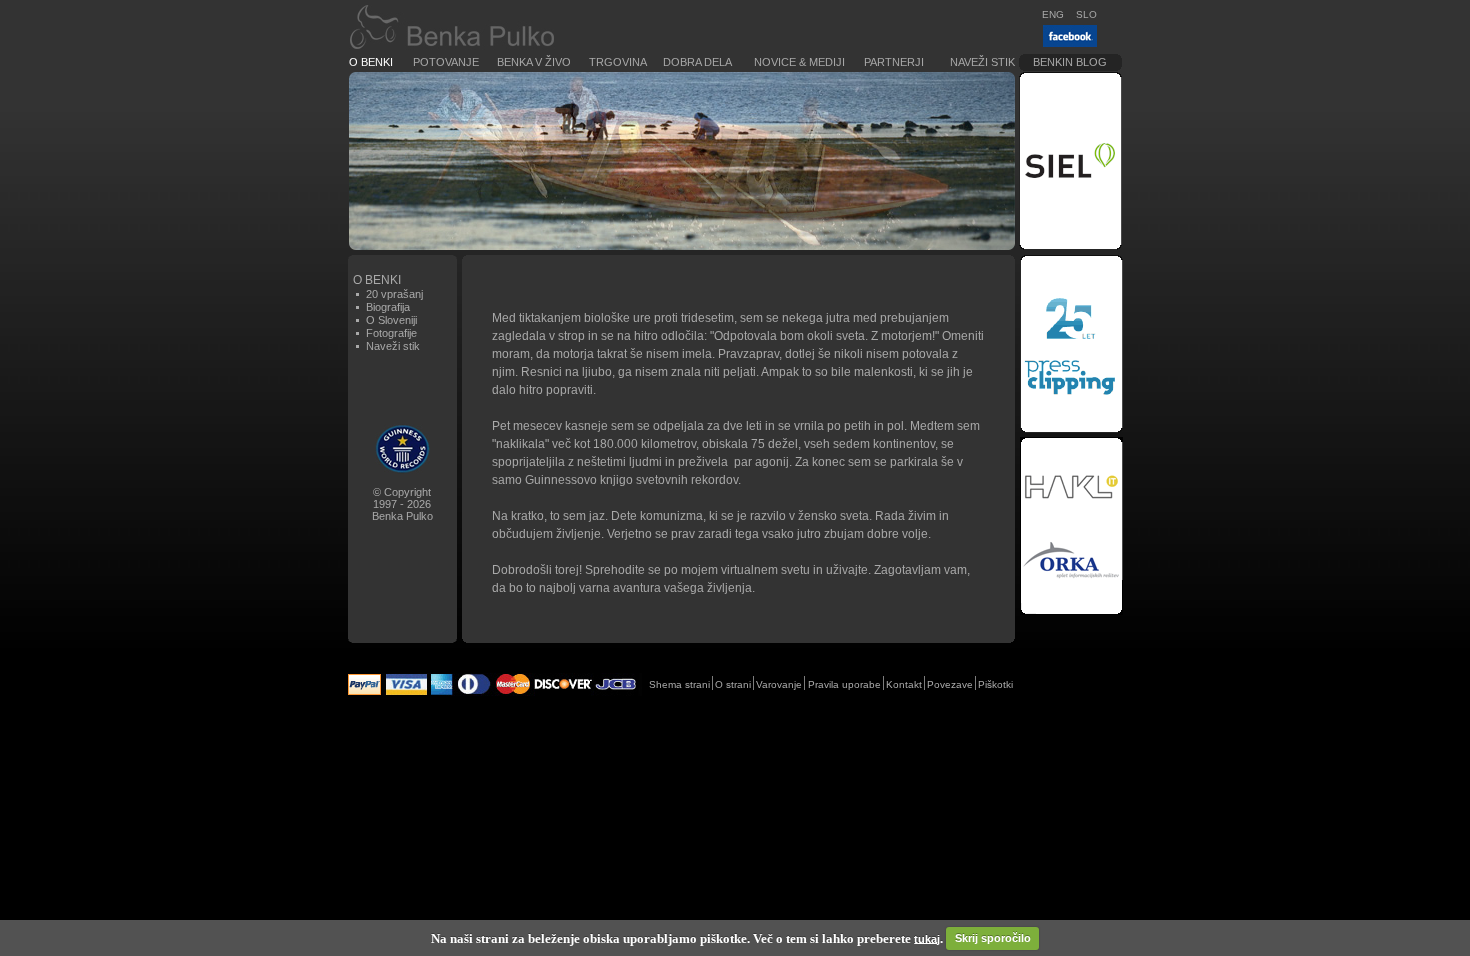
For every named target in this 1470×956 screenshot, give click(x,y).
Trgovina (618, 62)
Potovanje (446, 62)
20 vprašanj (394, 294)
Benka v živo (534, 62)
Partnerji (894, 62)
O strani (733, 684)
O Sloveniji (391, 320)
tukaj (927, 938)
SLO (1086, 14)
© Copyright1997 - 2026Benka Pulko (402, 504)
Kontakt (904, 684)
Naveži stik (982, 62)
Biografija (388, 307)
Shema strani (679, 684)
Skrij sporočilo (993, 938)
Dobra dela (697, 62)
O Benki (371, 62)
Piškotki (995, 684)
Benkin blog (1070, 62)
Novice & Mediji (799, 62)
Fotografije (391, 333)
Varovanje (779, 684)
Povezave (950, 684)
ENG (1053, 14)
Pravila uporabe (844, 684)
